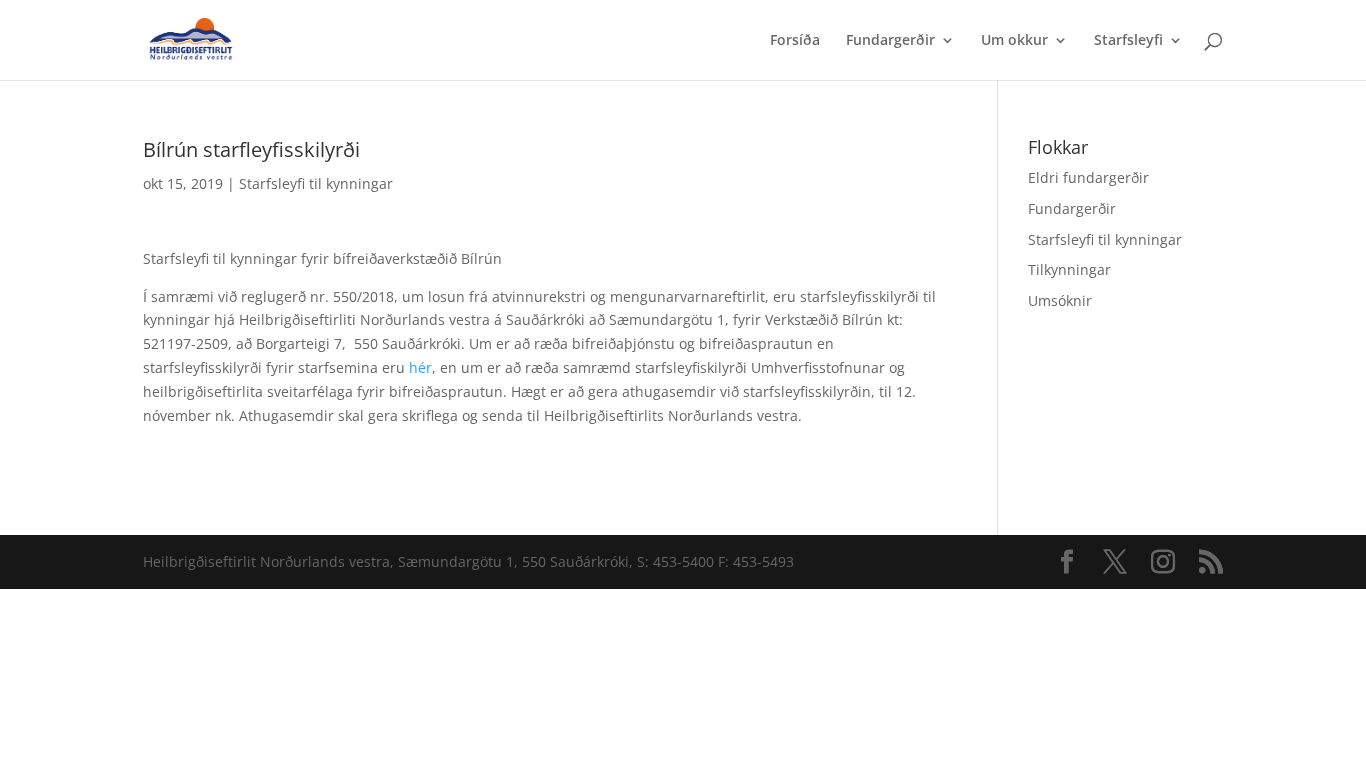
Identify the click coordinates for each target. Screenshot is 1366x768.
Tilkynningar (1069, 269)
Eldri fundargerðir (1088, 177)
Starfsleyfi (1128, 41)
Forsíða (795, 41)
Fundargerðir (890, 41)
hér (420, 367)
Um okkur (1014, 41)
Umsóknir (1060, 300)
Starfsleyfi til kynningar (316, 183)
